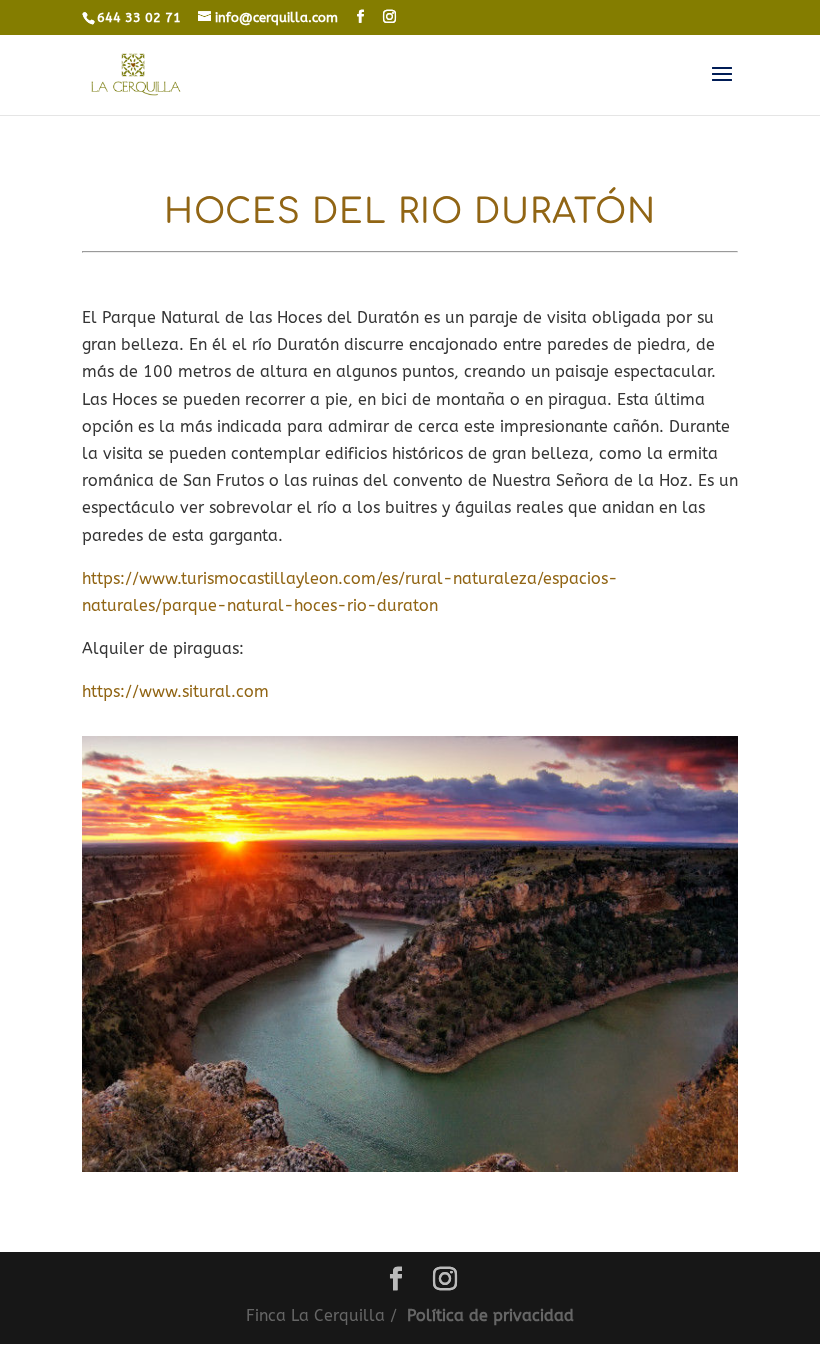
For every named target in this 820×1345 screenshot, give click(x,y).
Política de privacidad (490, 1315)
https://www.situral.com (175, 691)
